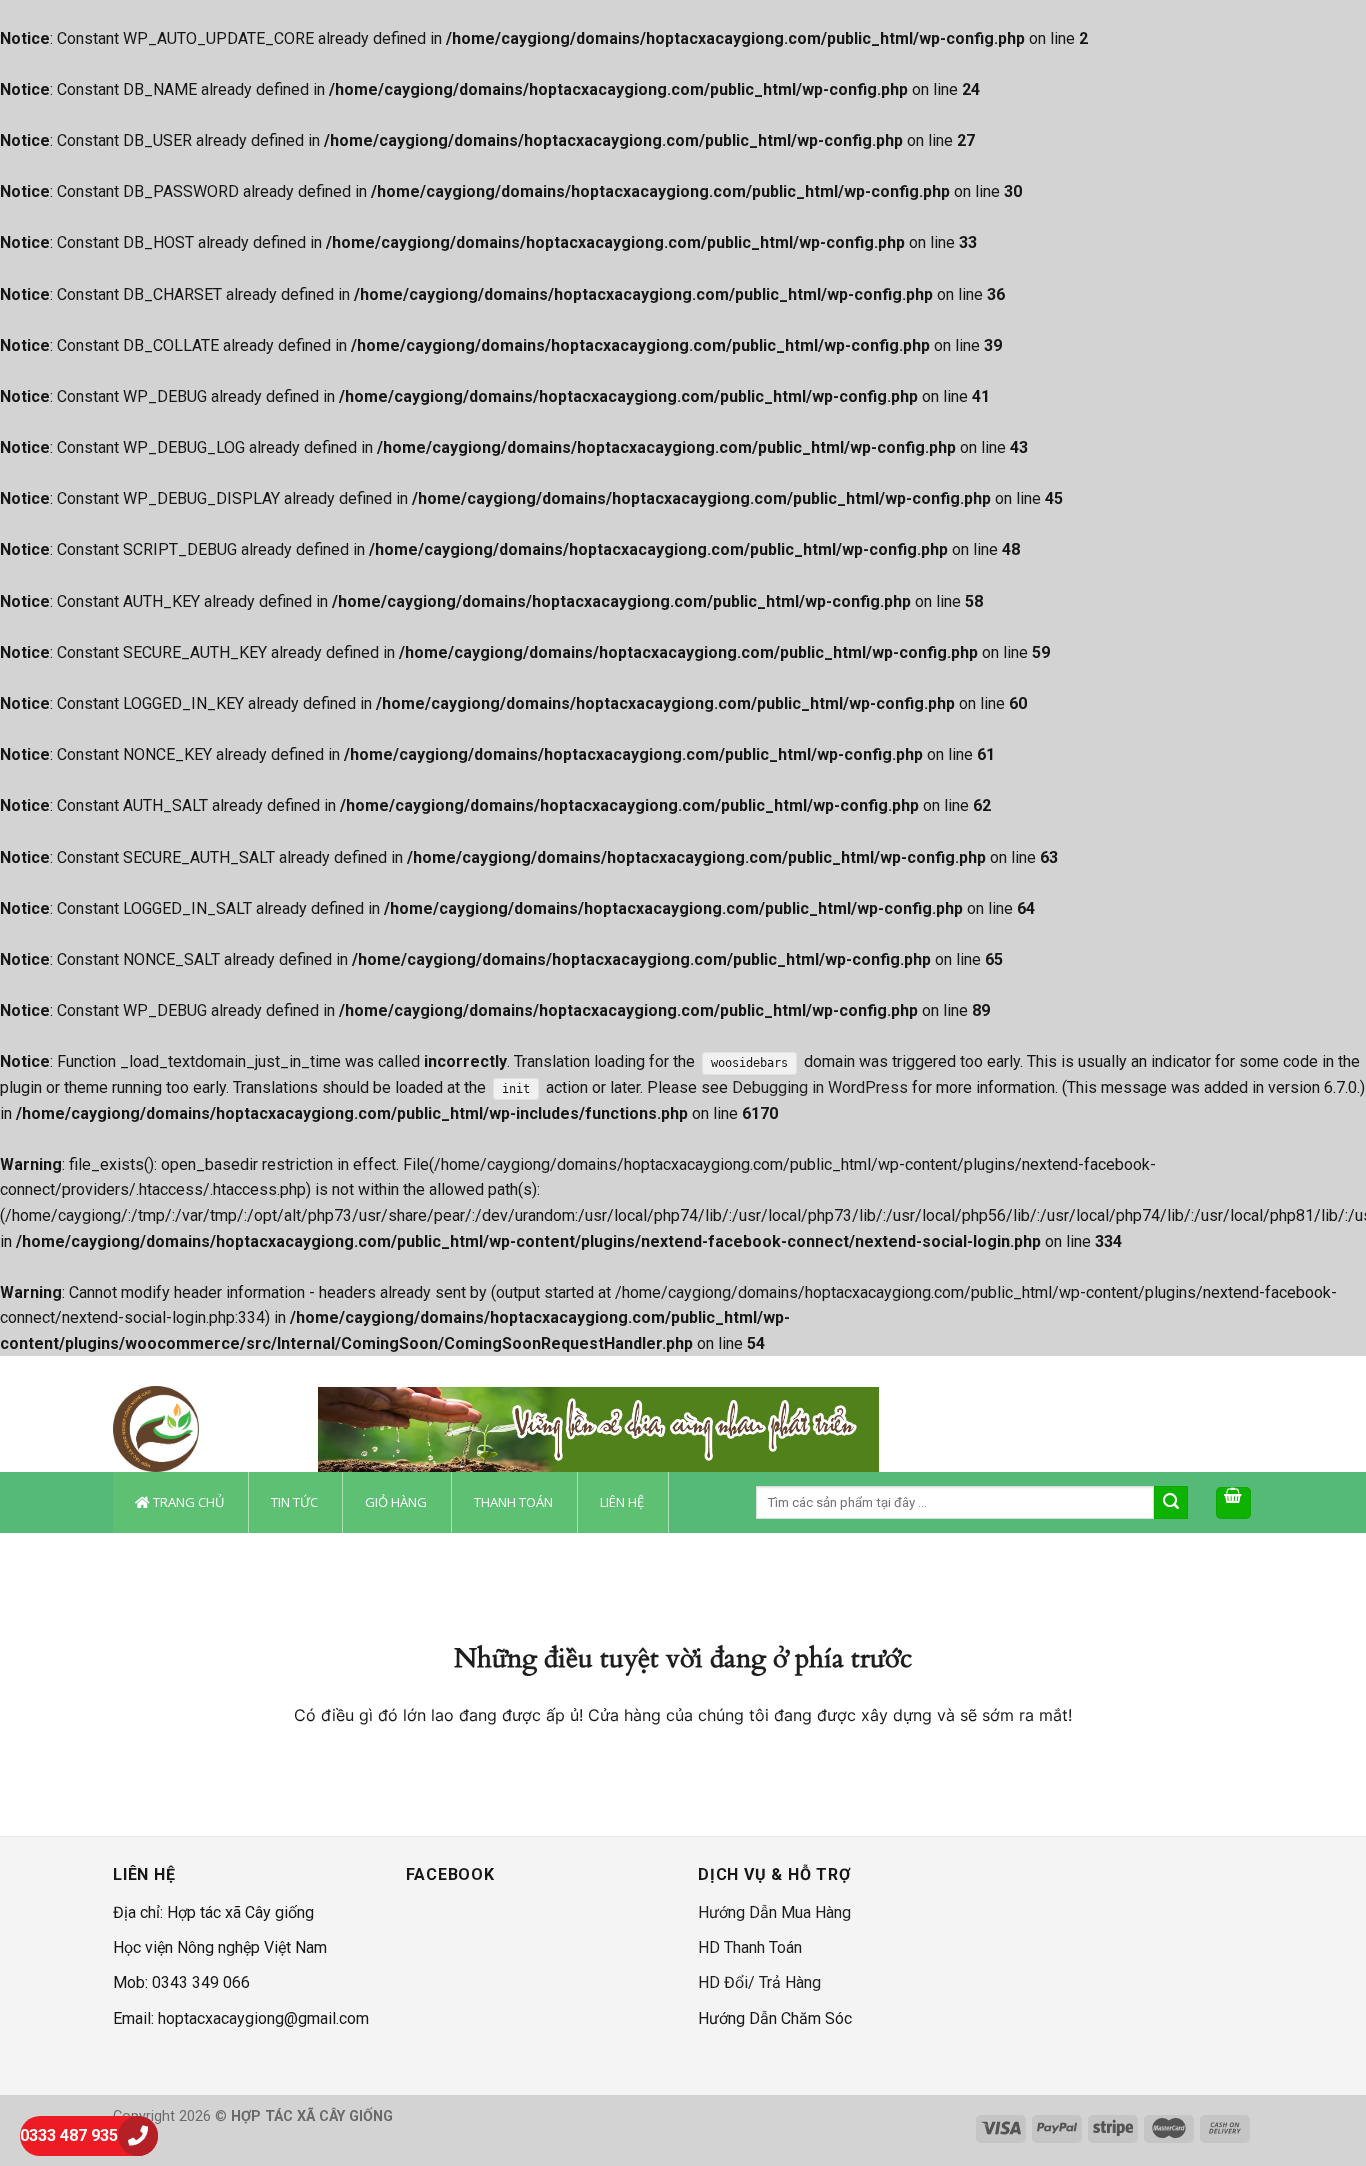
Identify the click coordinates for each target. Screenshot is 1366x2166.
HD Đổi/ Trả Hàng (759, 1982)
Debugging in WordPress (820, 1087)
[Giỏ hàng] (1234, 1503)
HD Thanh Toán (750, 1947)
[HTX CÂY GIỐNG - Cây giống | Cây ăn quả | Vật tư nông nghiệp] (200, 1429)
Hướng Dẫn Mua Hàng (774, 1912)
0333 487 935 (69, 2135)
